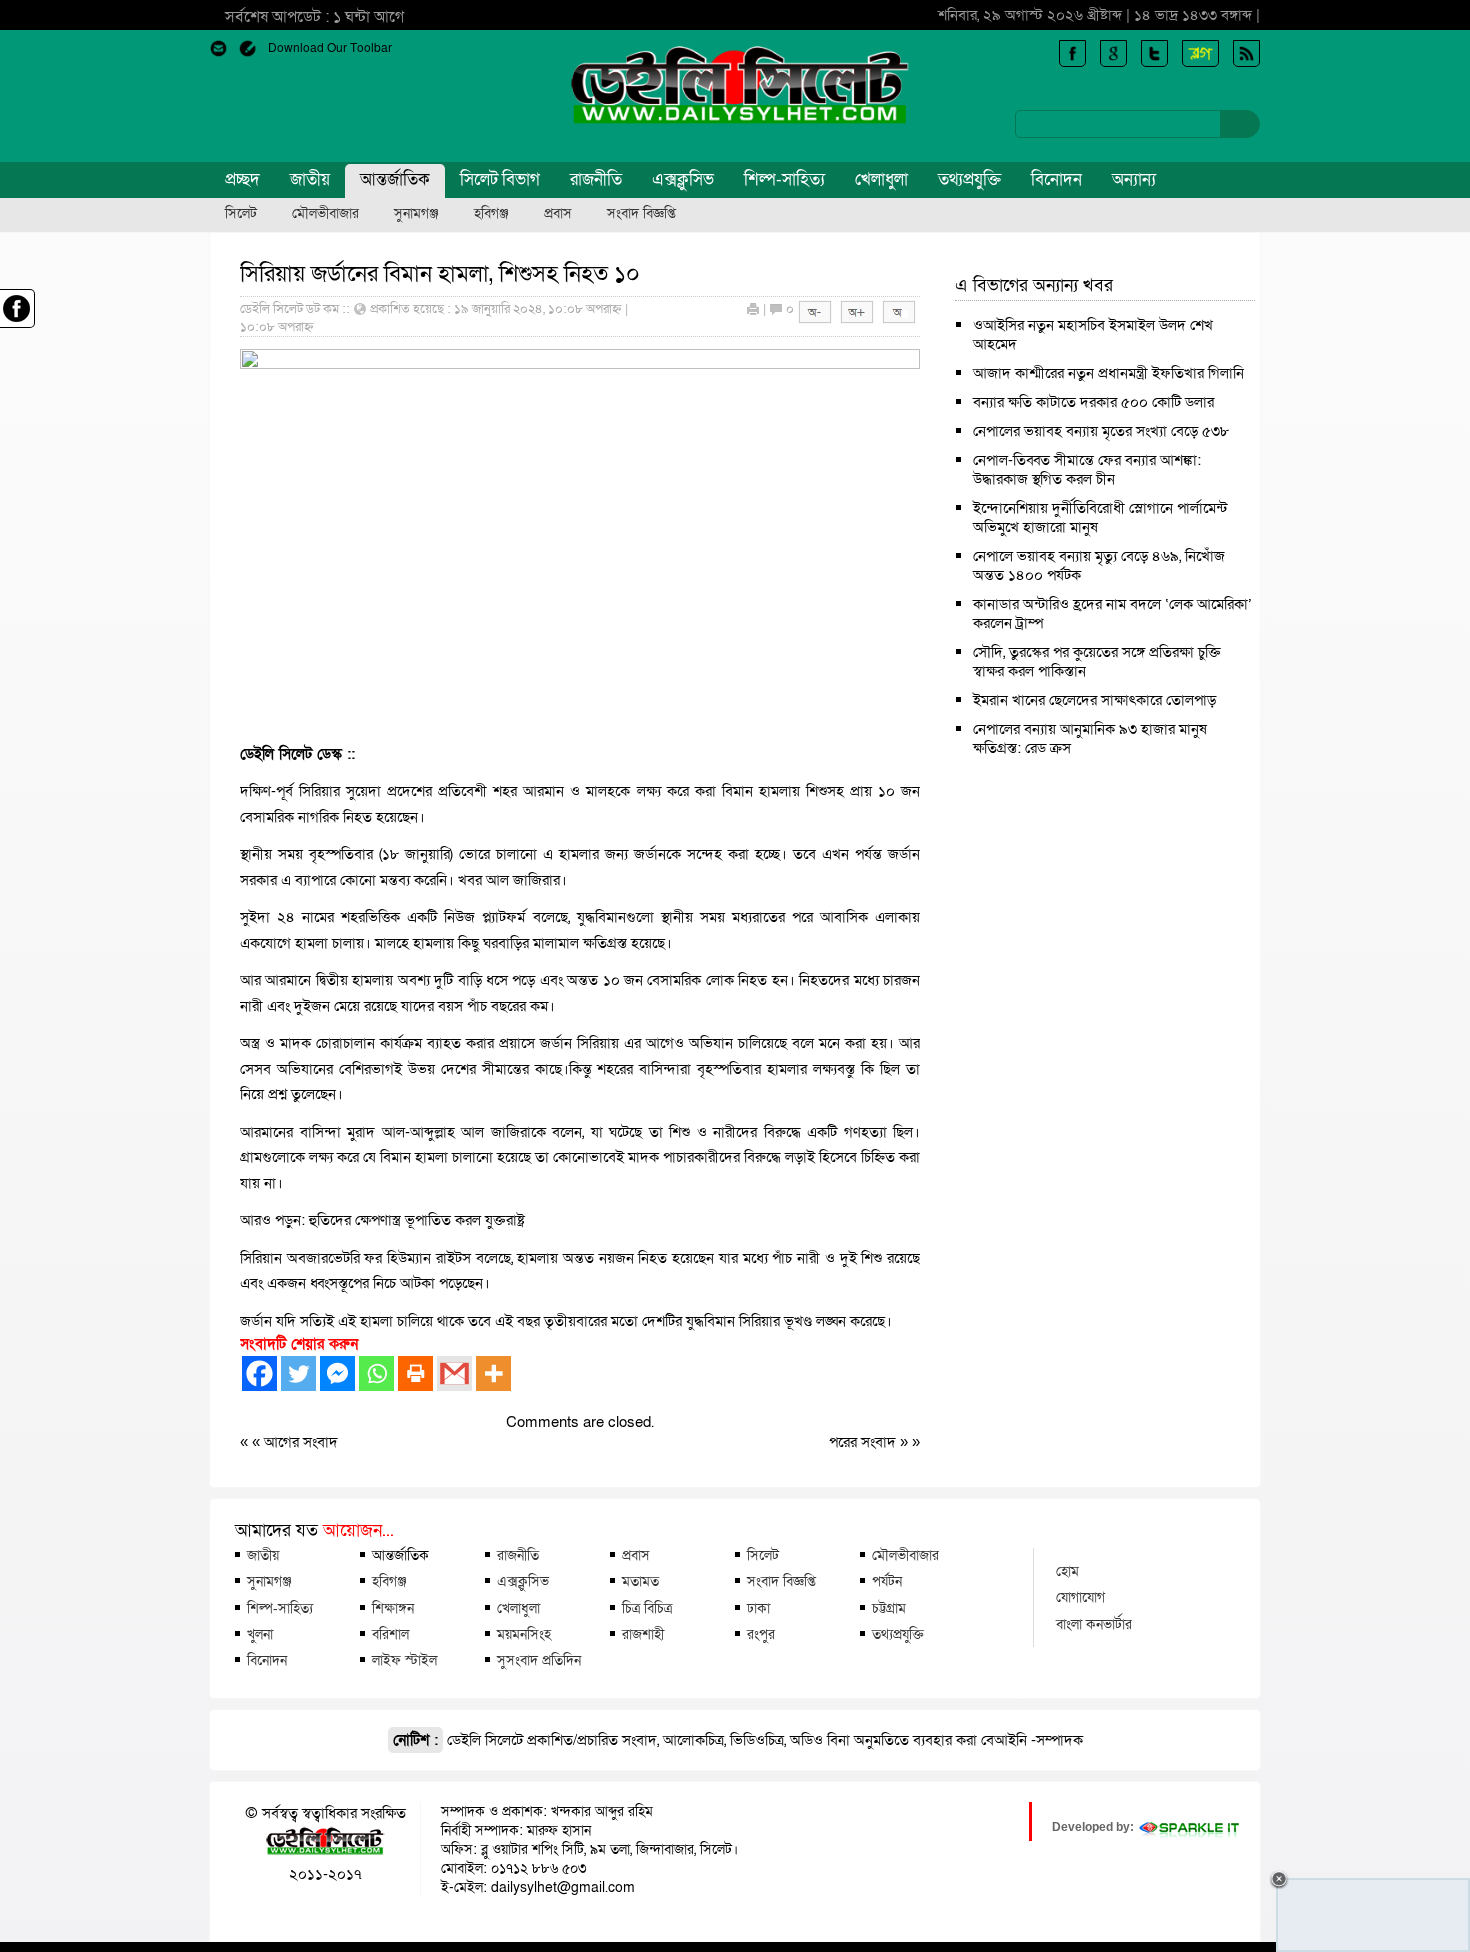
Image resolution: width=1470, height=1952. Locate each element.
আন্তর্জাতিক (395, 179)
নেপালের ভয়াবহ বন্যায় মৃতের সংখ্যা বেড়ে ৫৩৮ (1101, 431)
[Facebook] (259, 1373)
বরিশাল (390, 1634)
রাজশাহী (643, 1634)
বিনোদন (1056, 179)
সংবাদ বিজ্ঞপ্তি (641, 214)
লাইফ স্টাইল (404, 1660)
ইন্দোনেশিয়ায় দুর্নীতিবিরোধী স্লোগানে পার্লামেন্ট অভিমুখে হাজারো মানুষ (1100, 517)
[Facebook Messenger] (337, 1373)
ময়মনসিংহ (524, 1634)
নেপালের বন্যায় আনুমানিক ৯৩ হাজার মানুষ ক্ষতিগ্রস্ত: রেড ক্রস (1090, 738)
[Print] (415, 1373)
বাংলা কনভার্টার (1094, 1624)
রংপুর (761, 1634)
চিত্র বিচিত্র (647, 1608)
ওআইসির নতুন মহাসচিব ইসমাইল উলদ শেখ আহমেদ (1093, 334)
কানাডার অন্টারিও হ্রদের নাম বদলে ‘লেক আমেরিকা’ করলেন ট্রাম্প (1112, 613)
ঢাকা (758, 1608)
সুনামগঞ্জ (416, 214)
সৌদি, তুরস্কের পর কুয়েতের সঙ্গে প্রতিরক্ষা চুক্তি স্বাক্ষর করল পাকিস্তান (1097, 661)
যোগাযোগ (1080, 1597)
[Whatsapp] (376, 1373)
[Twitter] (298, 1373)
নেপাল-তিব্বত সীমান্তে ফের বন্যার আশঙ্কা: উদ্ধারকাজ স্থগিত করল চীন (1087, 469)
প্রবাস (558, 214)
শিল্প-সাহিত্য (784, 179)
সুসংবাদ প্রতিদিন (539, 1660)
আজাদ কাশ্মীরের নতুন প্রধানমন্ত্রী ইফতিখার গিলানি (1108, 373)
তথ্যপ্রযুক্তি (969, 179)
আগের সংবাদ (301, 1442)
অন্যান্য (1134, 179)
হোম (1067, 1571)
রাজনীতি (596, 179)
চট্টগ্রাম (889, 1608)
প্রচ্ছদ (242, 179)
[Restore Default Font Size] (899, 319)
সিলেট (241, 214)
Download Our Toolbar (330, 48)
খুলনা (260, 1634)
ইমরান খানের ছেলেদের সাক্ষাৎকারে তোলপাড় (1094, 700)
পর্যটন (887, 1581)
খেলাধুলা (881, 179)
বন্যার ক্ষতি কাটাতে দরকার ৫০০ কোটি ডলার (1093, 402)
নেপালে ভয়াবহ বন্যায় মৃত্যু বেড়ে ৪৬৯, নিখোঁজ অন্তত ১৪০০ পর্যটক (1099, 565)
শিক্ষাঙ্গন (393, 1608)
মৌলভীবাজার (325, 214)
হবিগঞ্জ (491, 214)
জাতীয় (310, 179)
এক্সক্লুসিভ (683, 179)
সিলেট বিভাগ (500, 179)
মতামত (640, 1581)
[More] (493, 1373)
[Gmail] (454, 1373)
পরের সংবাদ (864, 1442)
